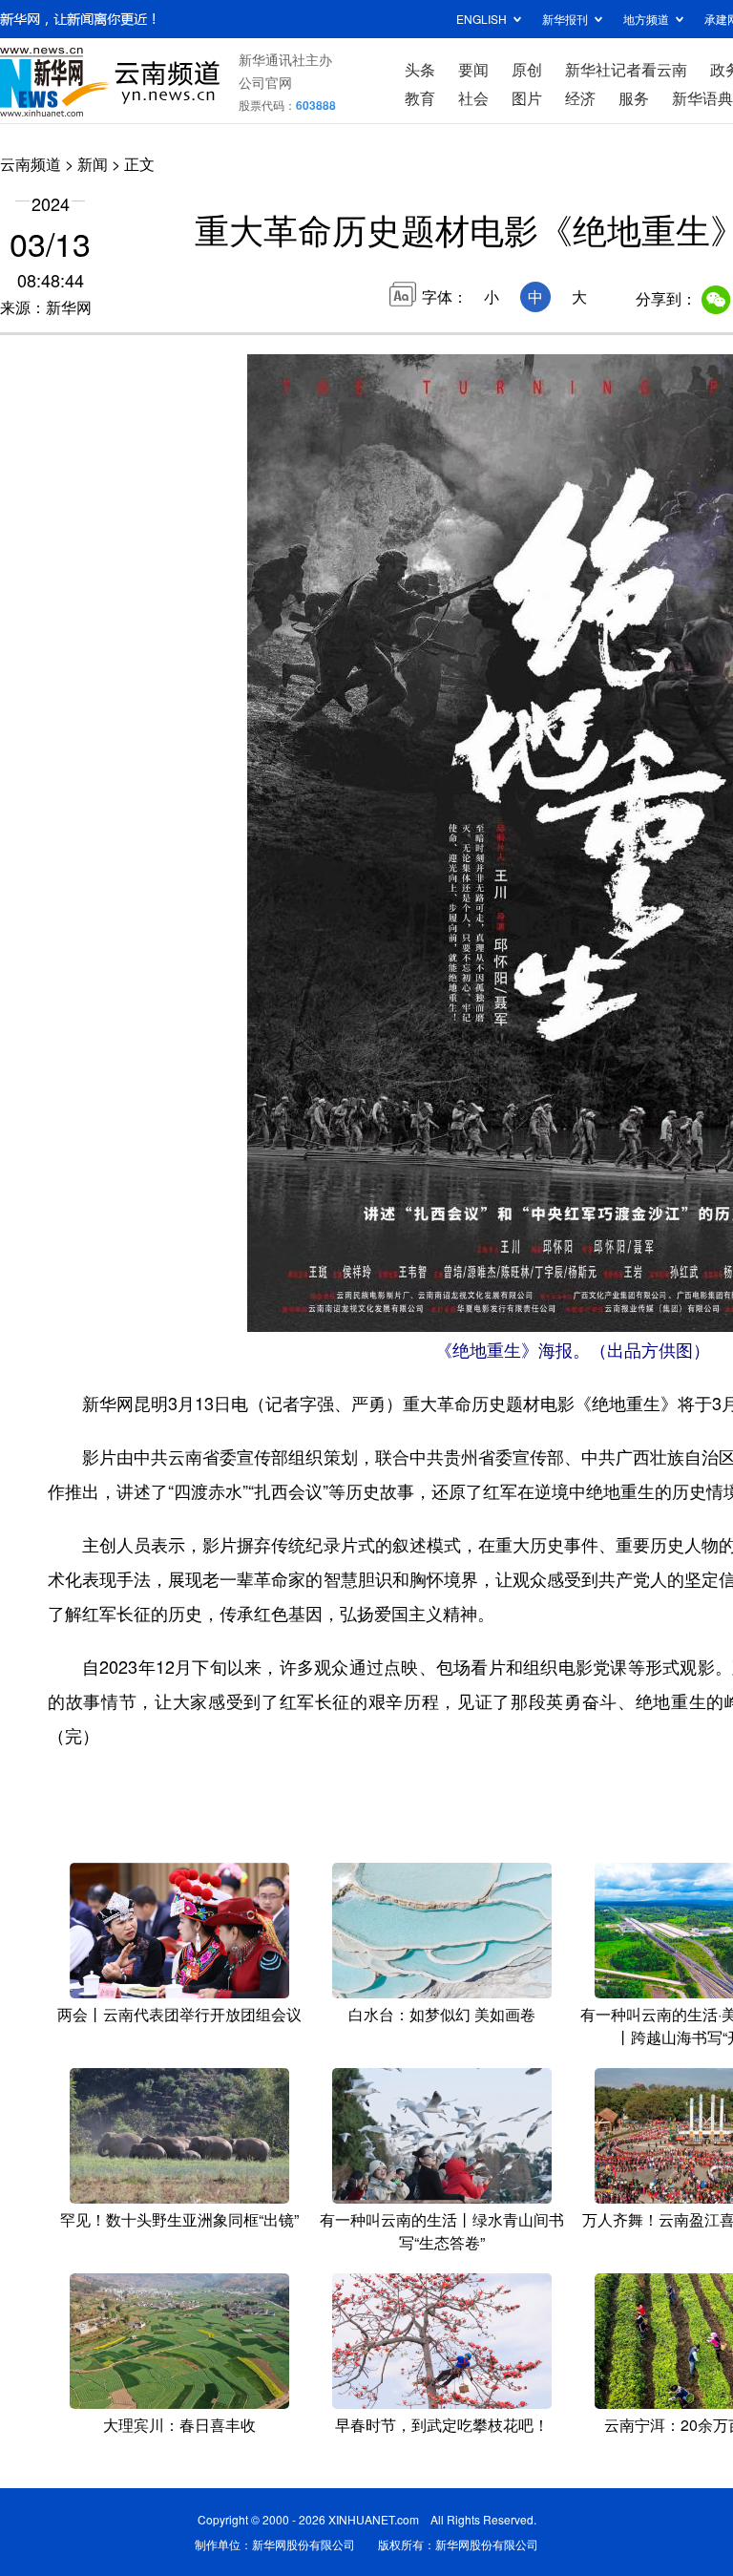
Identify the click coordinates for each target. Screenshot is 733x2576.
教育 (420, 98)
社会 (473, 98)
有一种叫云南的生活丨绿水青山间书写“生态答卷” (442, 2231)
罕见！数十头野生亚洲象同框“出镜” (179, 2219)
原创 (527, 69)
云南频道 (31, 164)
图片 (527, 98)
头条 (420, 69)
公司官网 (265, 82)
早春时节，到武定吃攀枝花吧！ (442, 2425)
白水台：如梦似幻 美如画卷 (442, 2014)
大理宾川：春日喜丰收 (179, 2425)
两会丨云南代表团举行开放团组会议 (179, 2014)
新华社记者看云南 (626, 69)
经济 (580, 98)
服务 (634, 98)
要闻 (473, 69)
